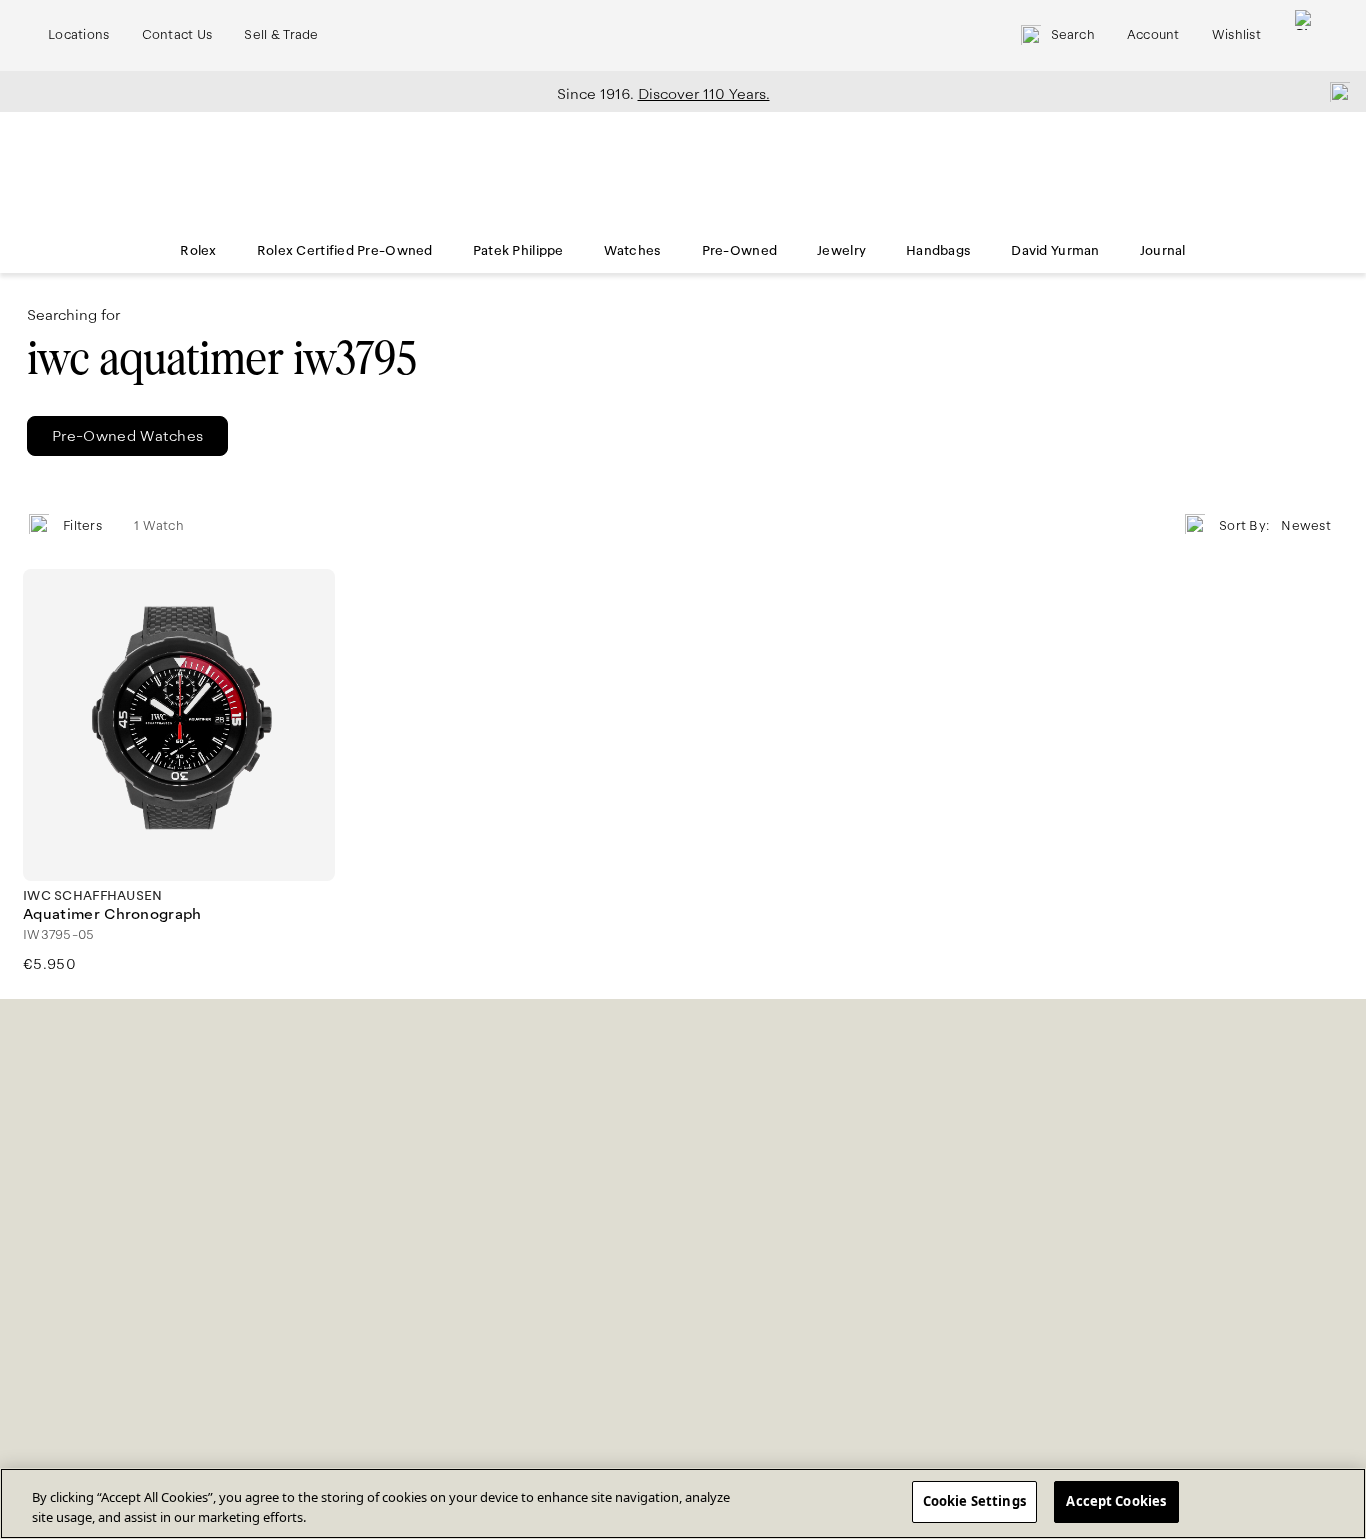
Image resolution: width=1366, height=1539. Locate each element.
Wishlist (1236, 35)
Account (1153, 35)
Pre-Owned (740, 251)
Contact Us (177, 35)
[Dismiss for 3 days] (1334, 91)
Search (1073, 35)
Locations (79, 35)
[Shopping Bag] (1305, 35)
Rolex (198, 251)
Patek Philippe (518, 251)
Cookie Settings (974, 1501)
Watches (633, 251)
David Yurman (1055, 251)
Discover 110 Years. (704, 94)
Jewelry (841, 251)
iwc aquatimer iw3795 (221, 358)
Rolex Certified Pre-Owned (345, 251)
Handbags (938, 251)
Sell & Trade (281, 35)
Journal (1163, 251)
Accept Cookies (1116, 1501)
